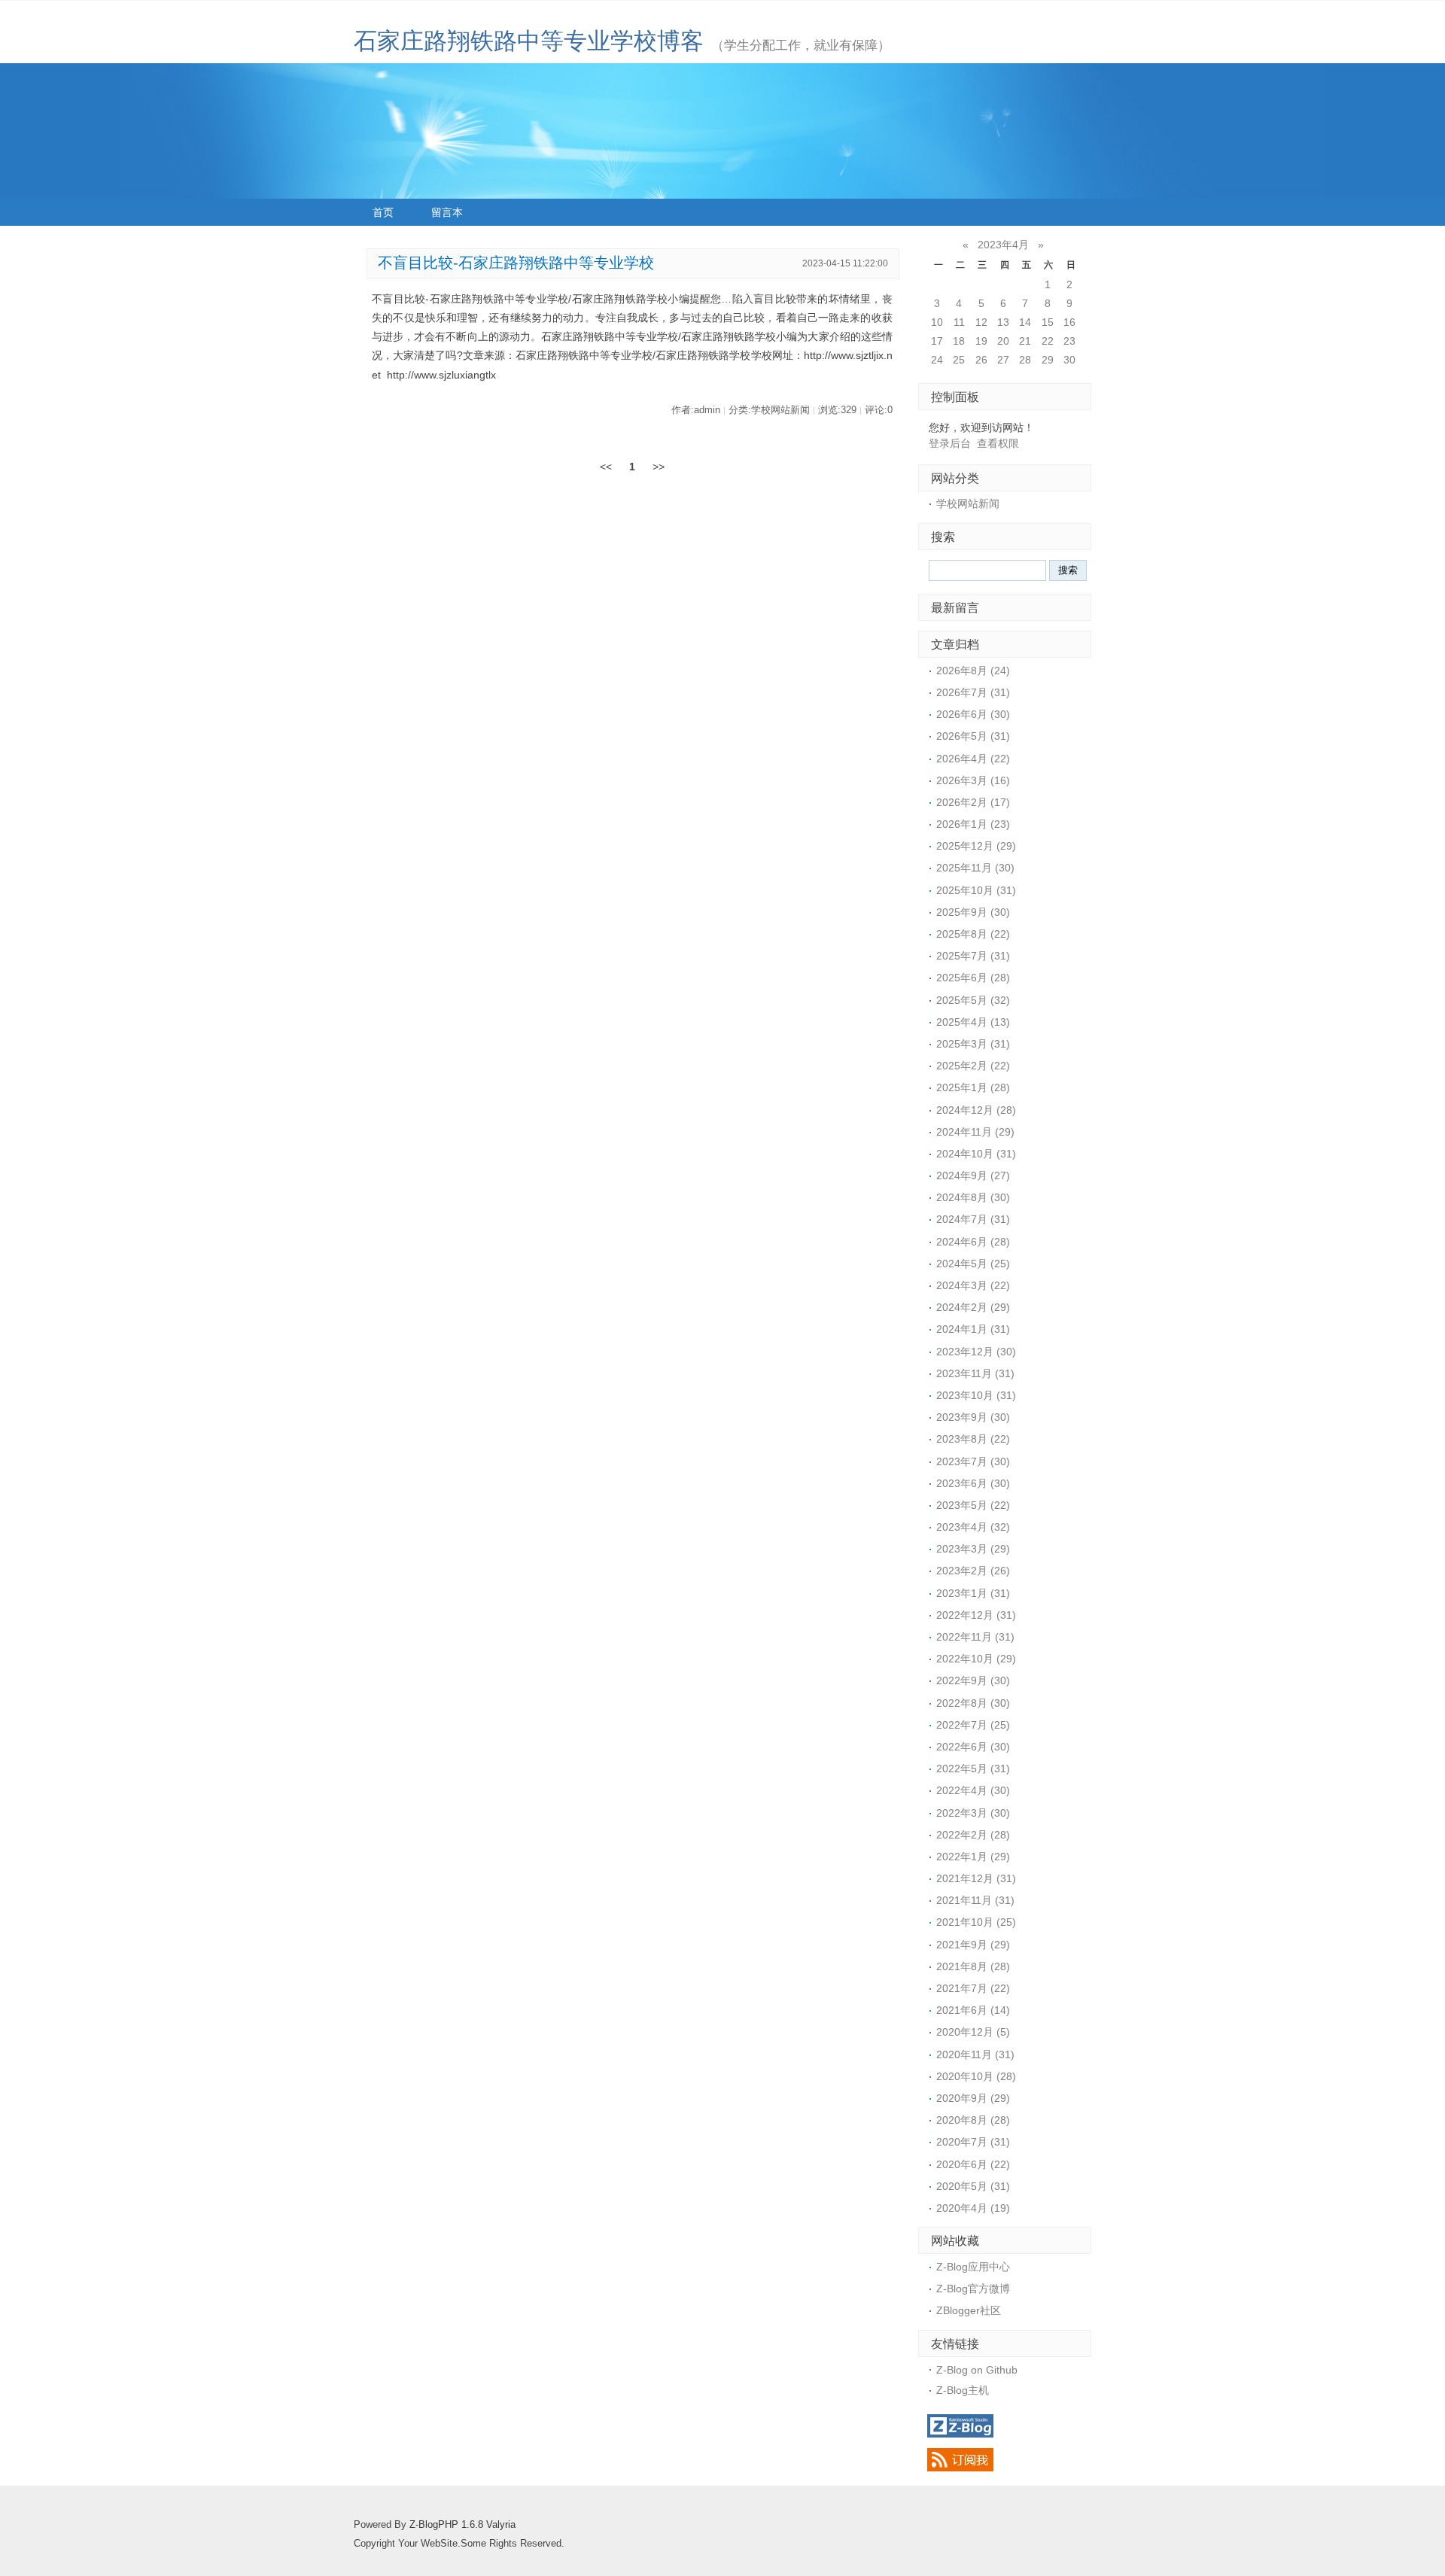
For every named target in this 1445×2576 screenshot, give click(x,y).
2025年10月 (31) (976, 890)
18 (959, 341)
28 (1025, 360)
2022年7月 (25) (973, 1725)
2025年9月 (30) (973, 912)
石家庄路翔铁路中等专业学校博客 (529, 41)
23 (1069, 341)
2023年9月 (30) (973, 1417)
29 (1048, 360)
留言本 (447, 212)
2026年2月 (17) (973, 802)
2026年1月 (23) (973, 824)
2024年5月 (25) (973, 1264)
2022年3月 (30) (973, 1813)
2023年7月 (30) (973, 1461)
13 (1003, 322)
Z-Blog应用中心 (973, 2267)
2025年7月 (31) (973, 956)
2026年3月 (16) (973, 780)
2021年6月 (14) (973, 2010)
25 (959, 360)
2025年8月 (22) (973, 934)
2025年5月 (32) (973, 1000)
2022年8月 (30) (973, 1703)
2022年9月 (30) (973, 1680)
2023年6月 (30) (973, 1483)
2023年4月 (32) (973, 1527)
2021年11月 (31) (975, 1900)
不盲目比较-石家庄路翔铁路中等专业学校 (516, 263)
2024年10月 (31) (976, 1154)
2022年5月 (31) (973, 1769)
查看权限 (998, 443)
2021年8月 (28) (973, 1966)
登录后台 (950, 443)
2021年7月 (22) (973, 1988)
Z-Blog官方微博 (973, 2289)
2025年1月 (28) (973, 1087)
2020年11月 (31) (975, 2054)
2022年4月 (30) (973, 1790)
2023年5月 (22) (973, 1505)
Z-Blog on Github (977, 2370)
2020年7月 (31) (973, 2142)
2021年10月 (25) (976, 1922)
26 (981, 360)
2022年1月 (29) (973, 1857)
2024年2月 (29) (973, 1307)
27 (1003, 360)
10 (937, 322)
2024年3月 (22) (973, 1285)
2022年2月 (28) (973, 1835)
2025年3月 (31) (973, 1044)
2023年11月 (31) (975, 1373)
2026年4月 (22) (973, 759)
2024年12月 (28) (976, 1110)
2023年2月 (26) (973, 1571)
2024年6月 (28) (973, 1242)
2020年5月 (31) (973, 2186)
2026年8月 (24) (973, 671)
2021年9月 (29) (973, 1945)
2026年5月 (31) (973, 736)
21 (1025, 341)
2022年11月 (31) (975, 1637)
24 (937, 360)
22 (1048, 341)
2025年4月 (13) (973, 1022)
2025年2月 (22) (973, 1066)
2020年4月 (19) (973, 2208)
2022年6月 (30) (973, 1747)
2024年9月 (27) (973, 1175)
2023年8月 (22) (973, 1439)
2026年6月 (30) (973, 714)
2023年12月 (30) (976, 1352)
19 (981, 341)
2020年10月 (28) (976, 2076)
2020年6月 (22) (973, 2164)
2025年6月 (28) (973, 978)
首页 (383, 212)
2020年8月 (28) (973, 2120)
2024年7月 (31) (973, 1219)
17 (937, 341)
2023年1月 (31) (973, 1593)
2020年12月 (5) (973, 2032)
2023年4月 (1003, 245)
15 (1048, 322)
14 (1025, 322)
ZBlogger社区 (969, 2310)
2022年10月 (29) (976, 1659)
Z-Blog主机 (963, 2390)
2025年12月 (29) (976, 846)
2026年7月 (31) (973, 692)
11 (959, 322)
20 (1003, 341)
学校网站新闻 (968, 503)
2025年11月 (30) (975, 868)
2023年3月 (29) (973, 1549)
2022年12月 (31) (976, 1615)
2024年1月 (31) (973, 1329)
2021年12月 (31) (976, 1878)
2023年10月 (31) (976, 1395)
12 (981, 322)
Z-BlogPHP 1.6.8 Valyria (462, 2525)
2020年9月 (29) (973, 2098)
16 (1069, 322)
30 (1069, 360)
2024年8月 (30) (973, 1197)
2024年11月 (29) (975, 1132)
